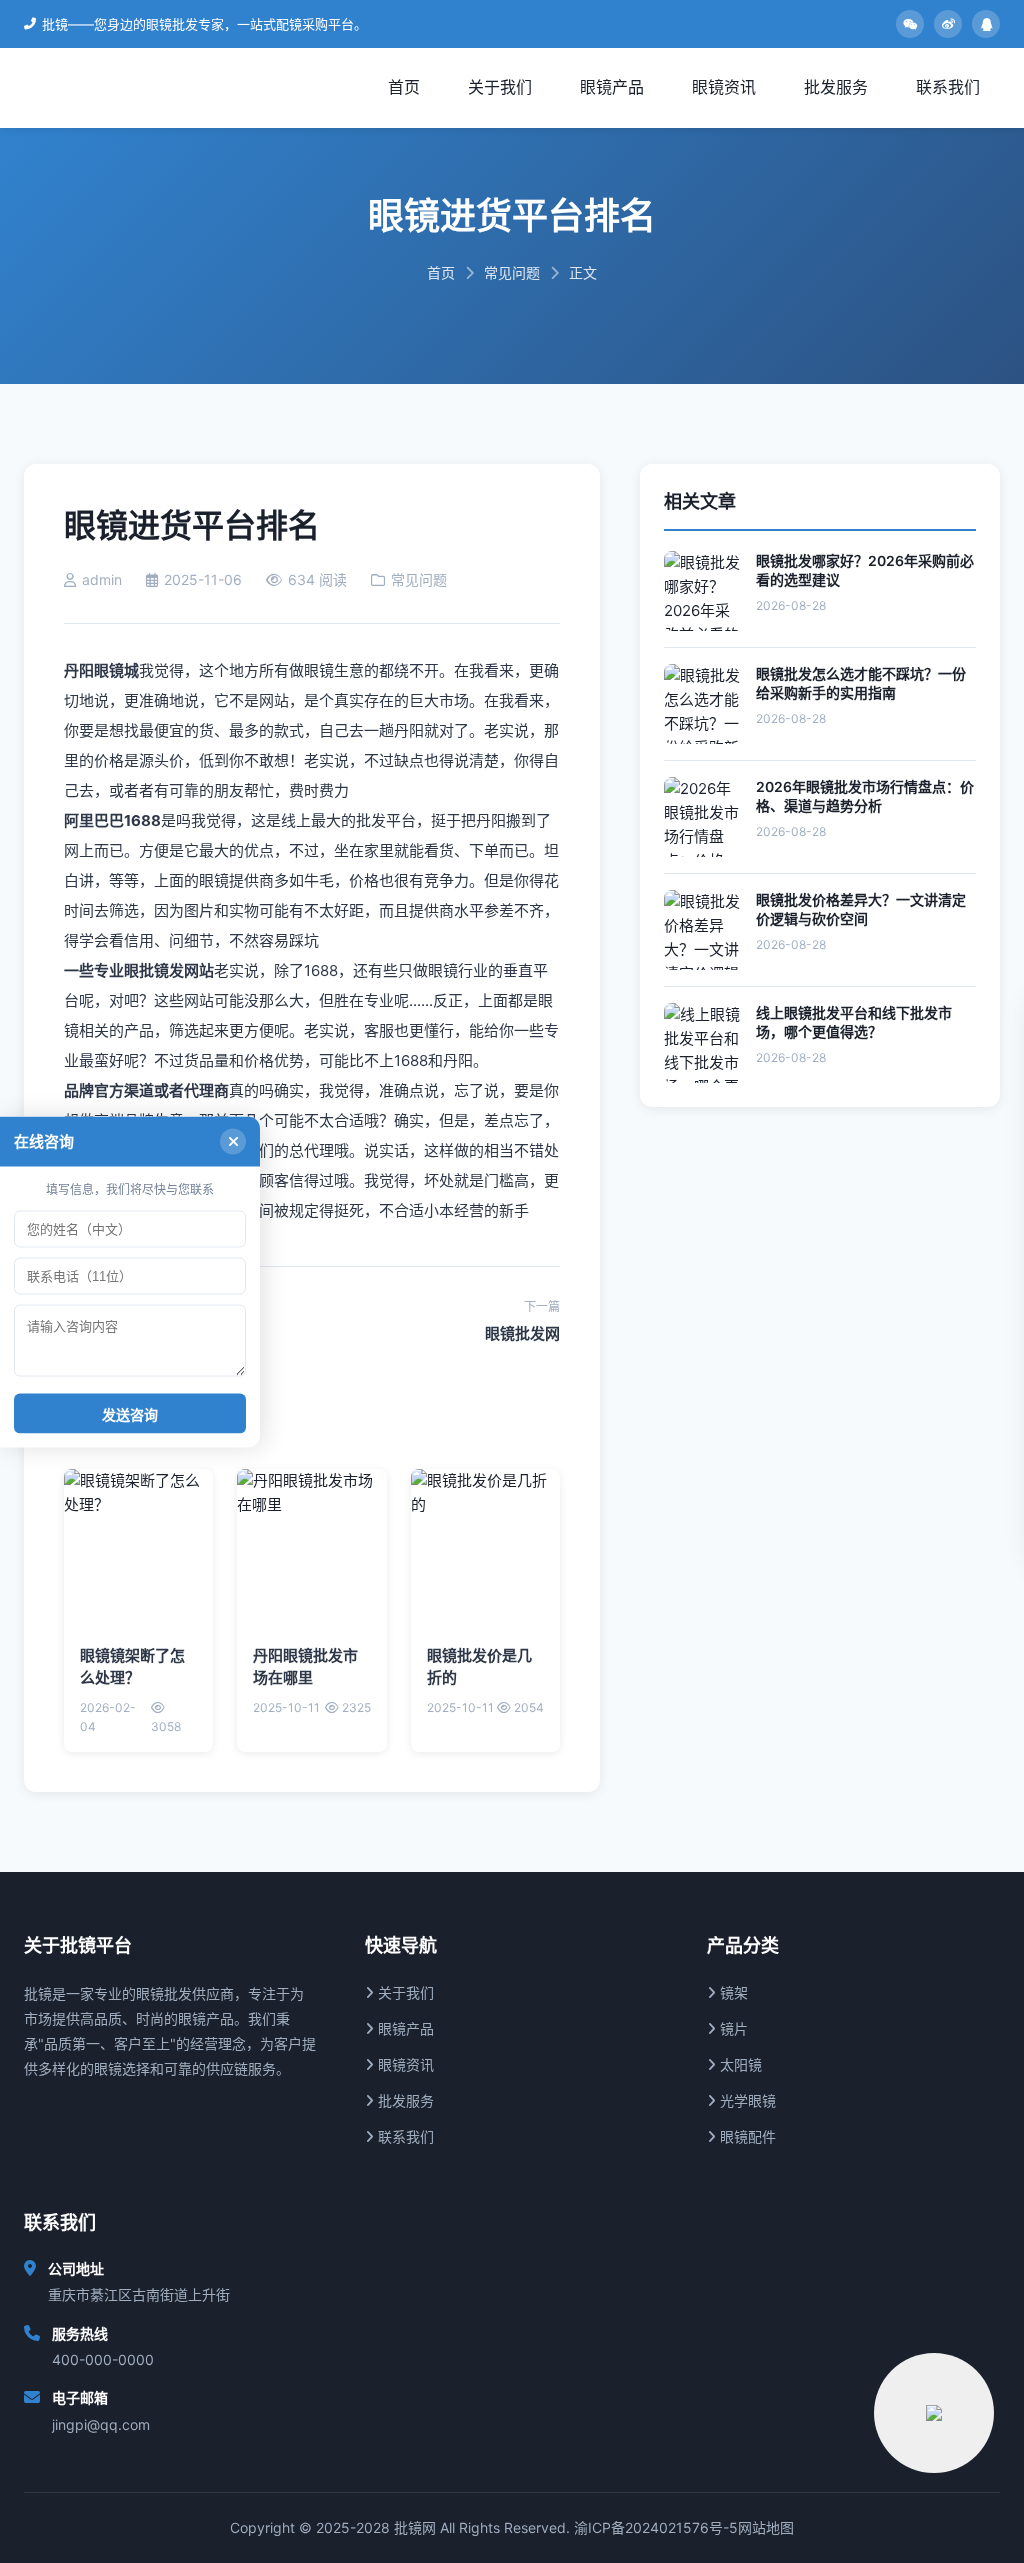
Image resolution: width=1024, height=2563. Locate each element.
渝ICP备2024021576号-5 (656, 2527)
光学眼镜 (746, 2100)
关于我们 (500, 87)
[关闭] (233, 1141)
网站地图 (766, 2527)
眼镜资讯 (724, 87)
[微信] (910, 24)
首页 (404, 87)
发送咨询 (130, 1413)
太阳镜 (739, 2064)
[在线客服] (934, 2413)
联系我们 (948, 87)
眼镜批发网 (522, 1333)
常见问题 (512, 272)
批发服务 (836, 87)
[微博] (948, 24)
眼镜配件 (746, 2136)
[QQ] (986, 24)
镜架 (732, 1992)
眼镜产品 (612, 87)
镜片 (732, 2028)
